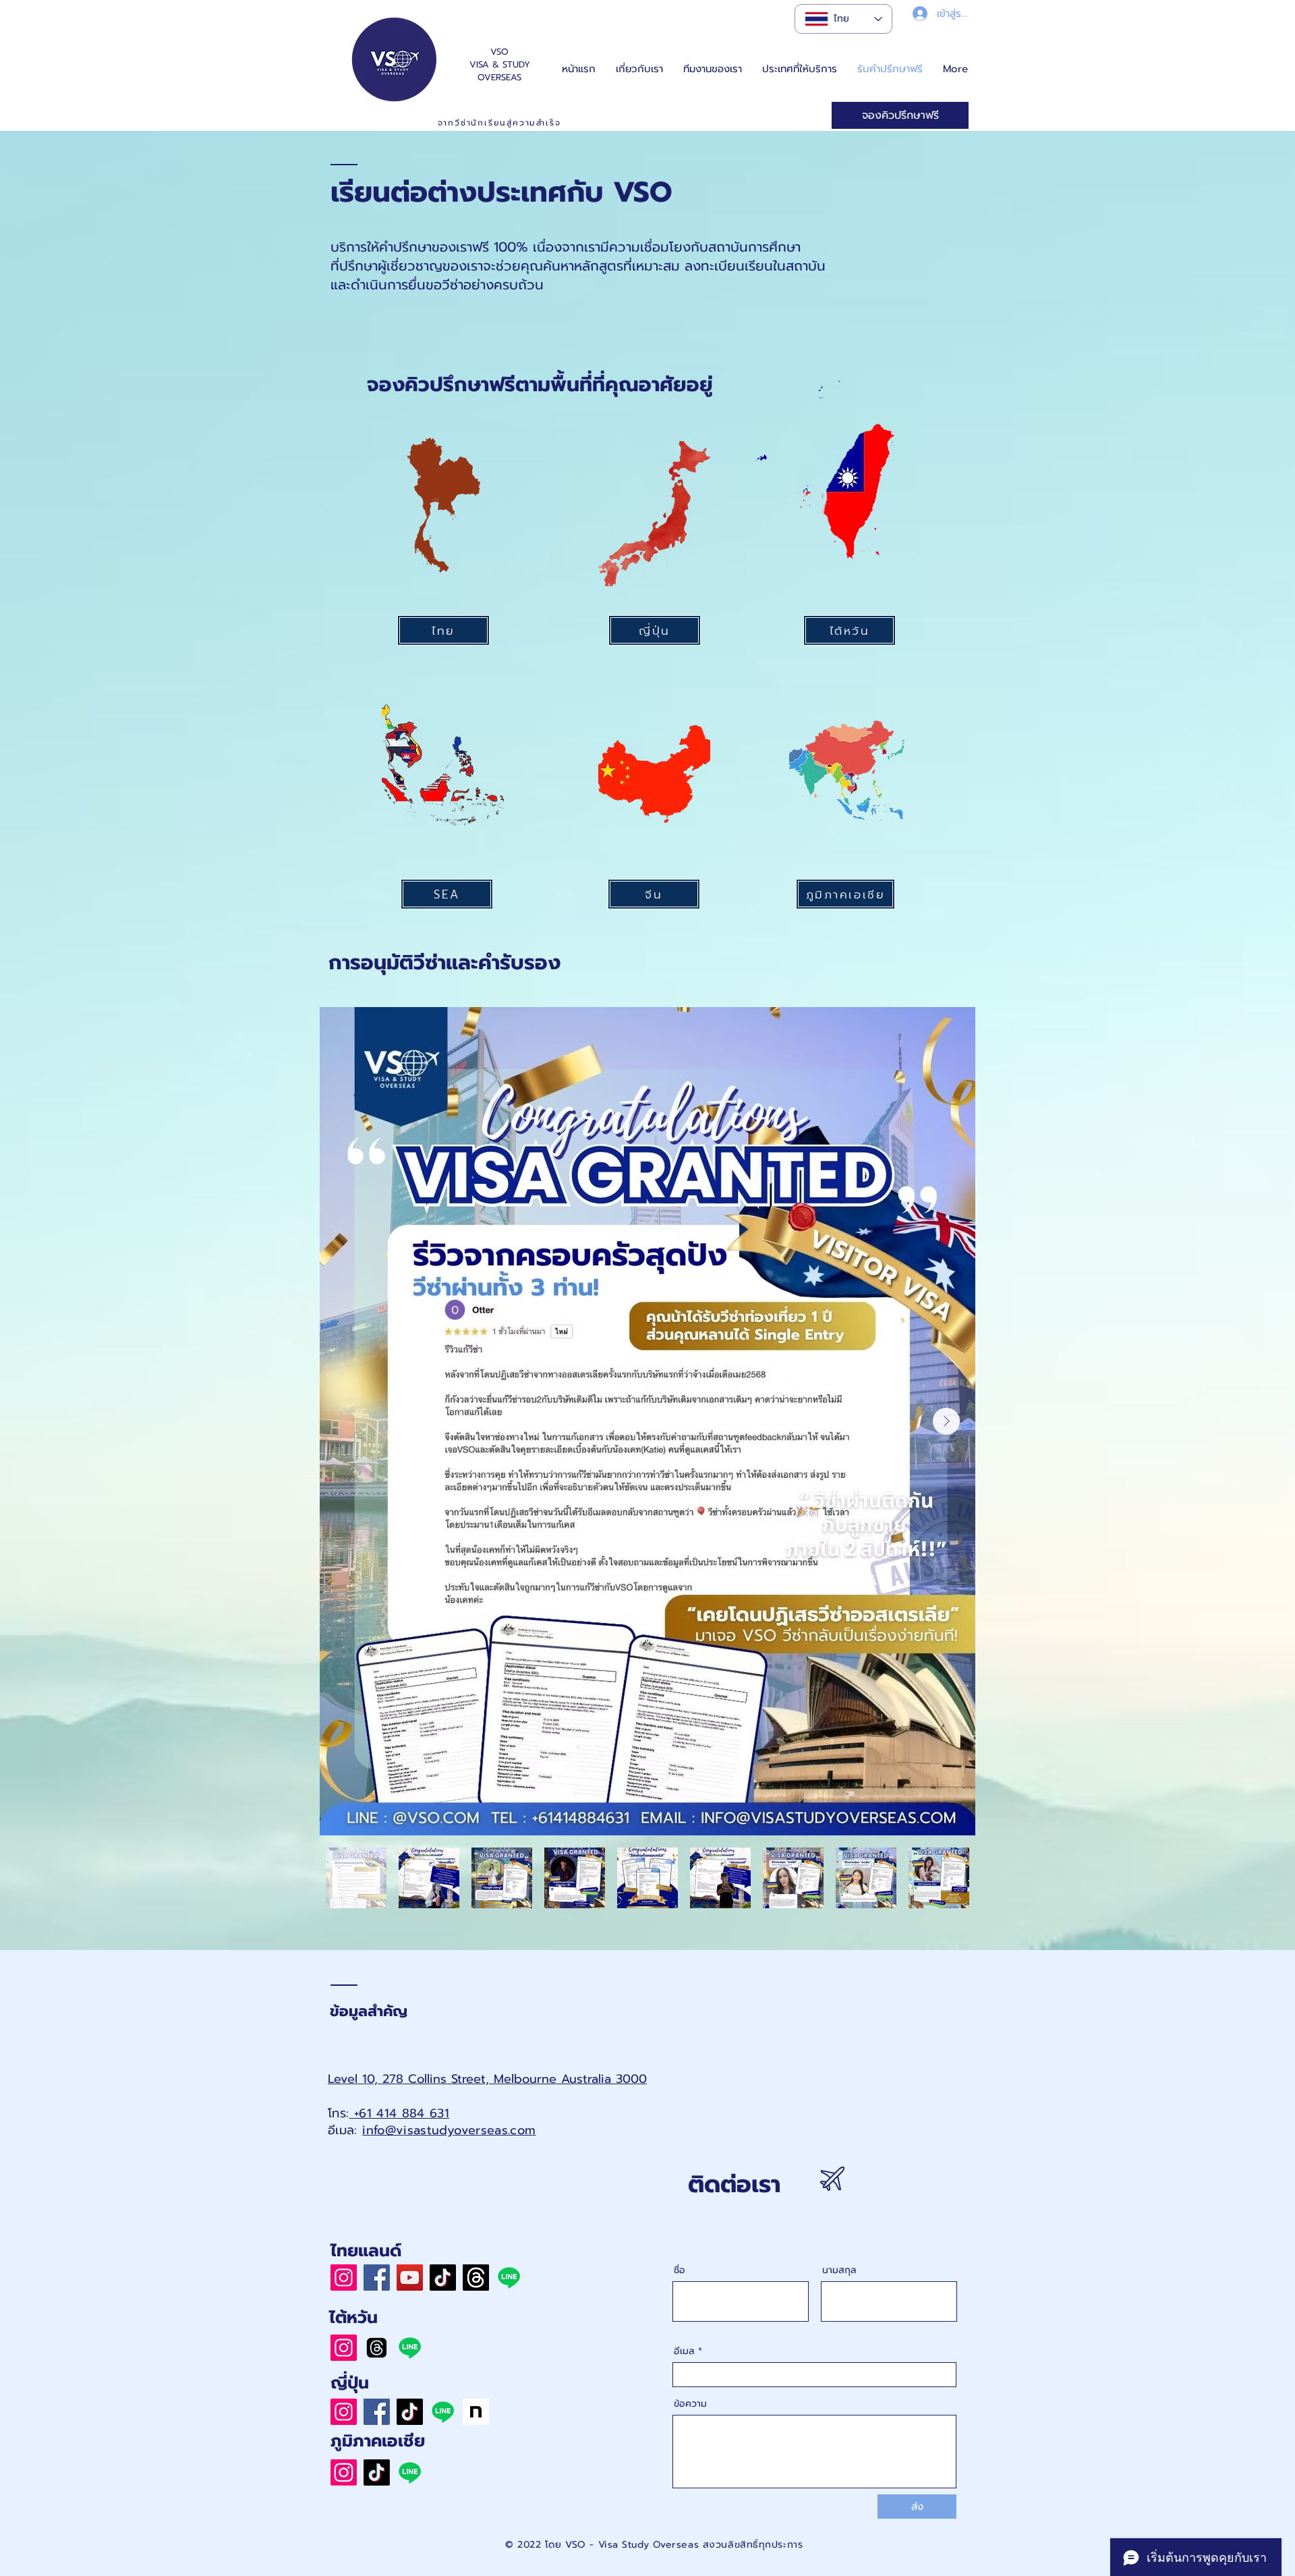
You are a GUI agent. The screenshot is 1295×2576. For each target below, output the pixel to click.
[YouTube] (410, 2278)
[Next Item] (946, 1421)
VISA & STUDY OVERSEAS (500, 71)
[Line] (509, 2278)
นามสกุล (839, 2270)
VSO (499, 52)
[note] (476, 2412)
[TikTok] (443, 2278)
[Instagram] (344, 2278)
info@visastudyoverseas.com (449, 2130)
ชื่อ (680, 2270)
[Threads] (476, 2278)
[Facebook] (377, 2278)
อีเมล (684, 2351)
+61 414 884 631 (399, 2113)
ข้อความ (690, 2404)
